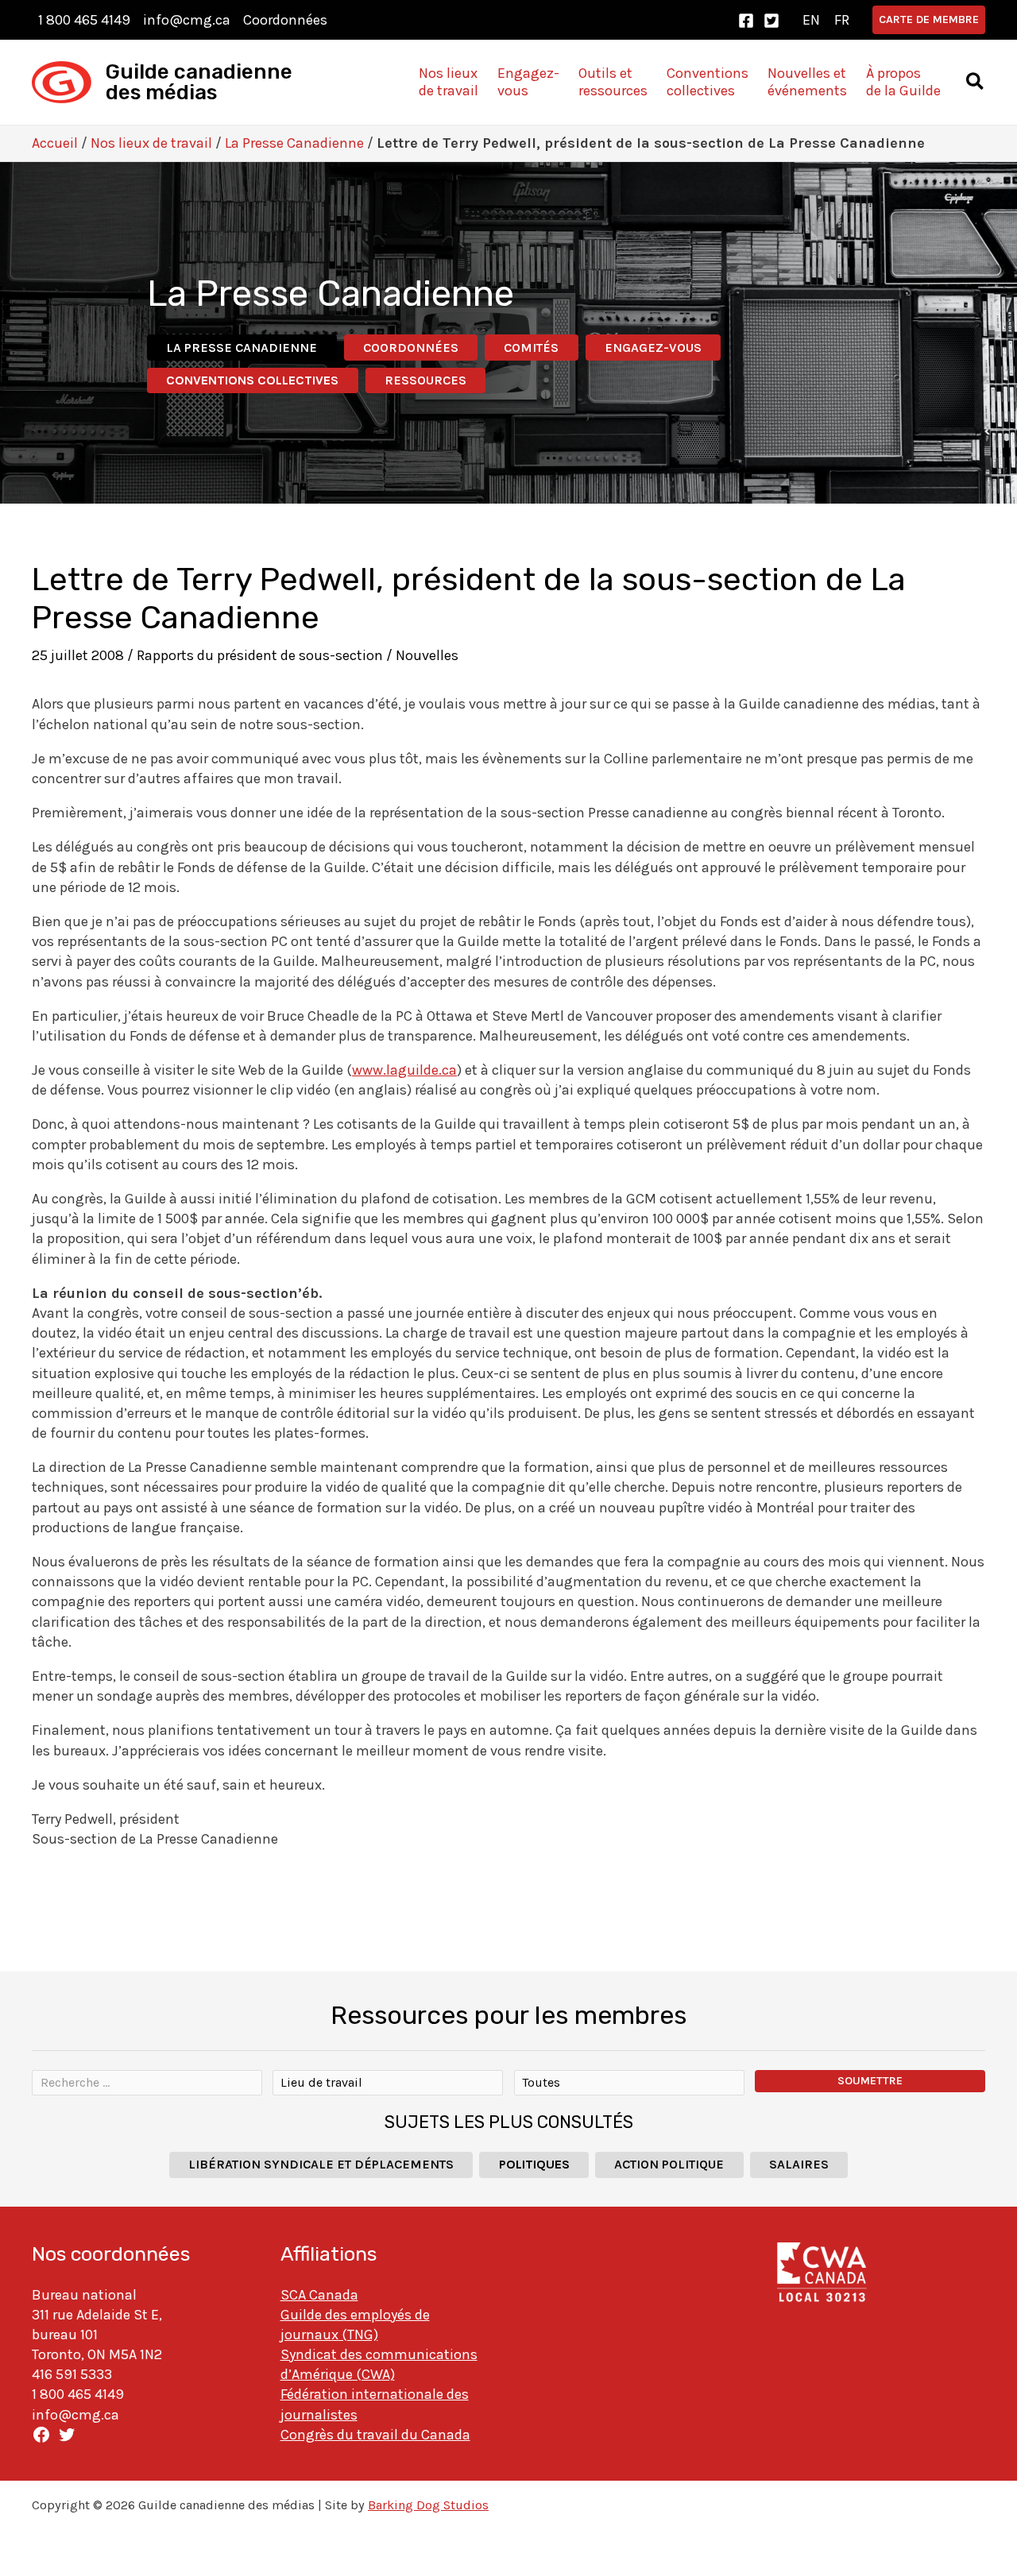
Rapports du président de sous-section (260, 655)
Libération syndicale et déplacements (321, 2164)
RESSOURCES (425, 380)
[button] (929, 20)
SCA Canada (319, 2295)
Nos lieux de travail (151, 143)
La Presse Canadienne (294, 143)
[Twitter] (771, 21)
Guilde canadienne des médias (199, 82)
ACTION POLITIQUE (669, 2164)
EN (811, 20)
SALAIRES (799, 2164)
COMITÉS (531, 348)
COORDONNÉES (411, 348)
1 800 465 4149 (84, 20)
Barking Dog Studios (428, 2505)
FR (842, 20)
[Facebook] (746, 21)
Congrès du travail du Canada (375, 2435)
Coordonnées (285, 20)
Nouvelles (427, 655)
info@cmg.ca (187, 20)
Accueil (55, 143)
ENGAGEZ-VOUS (653, 348)
